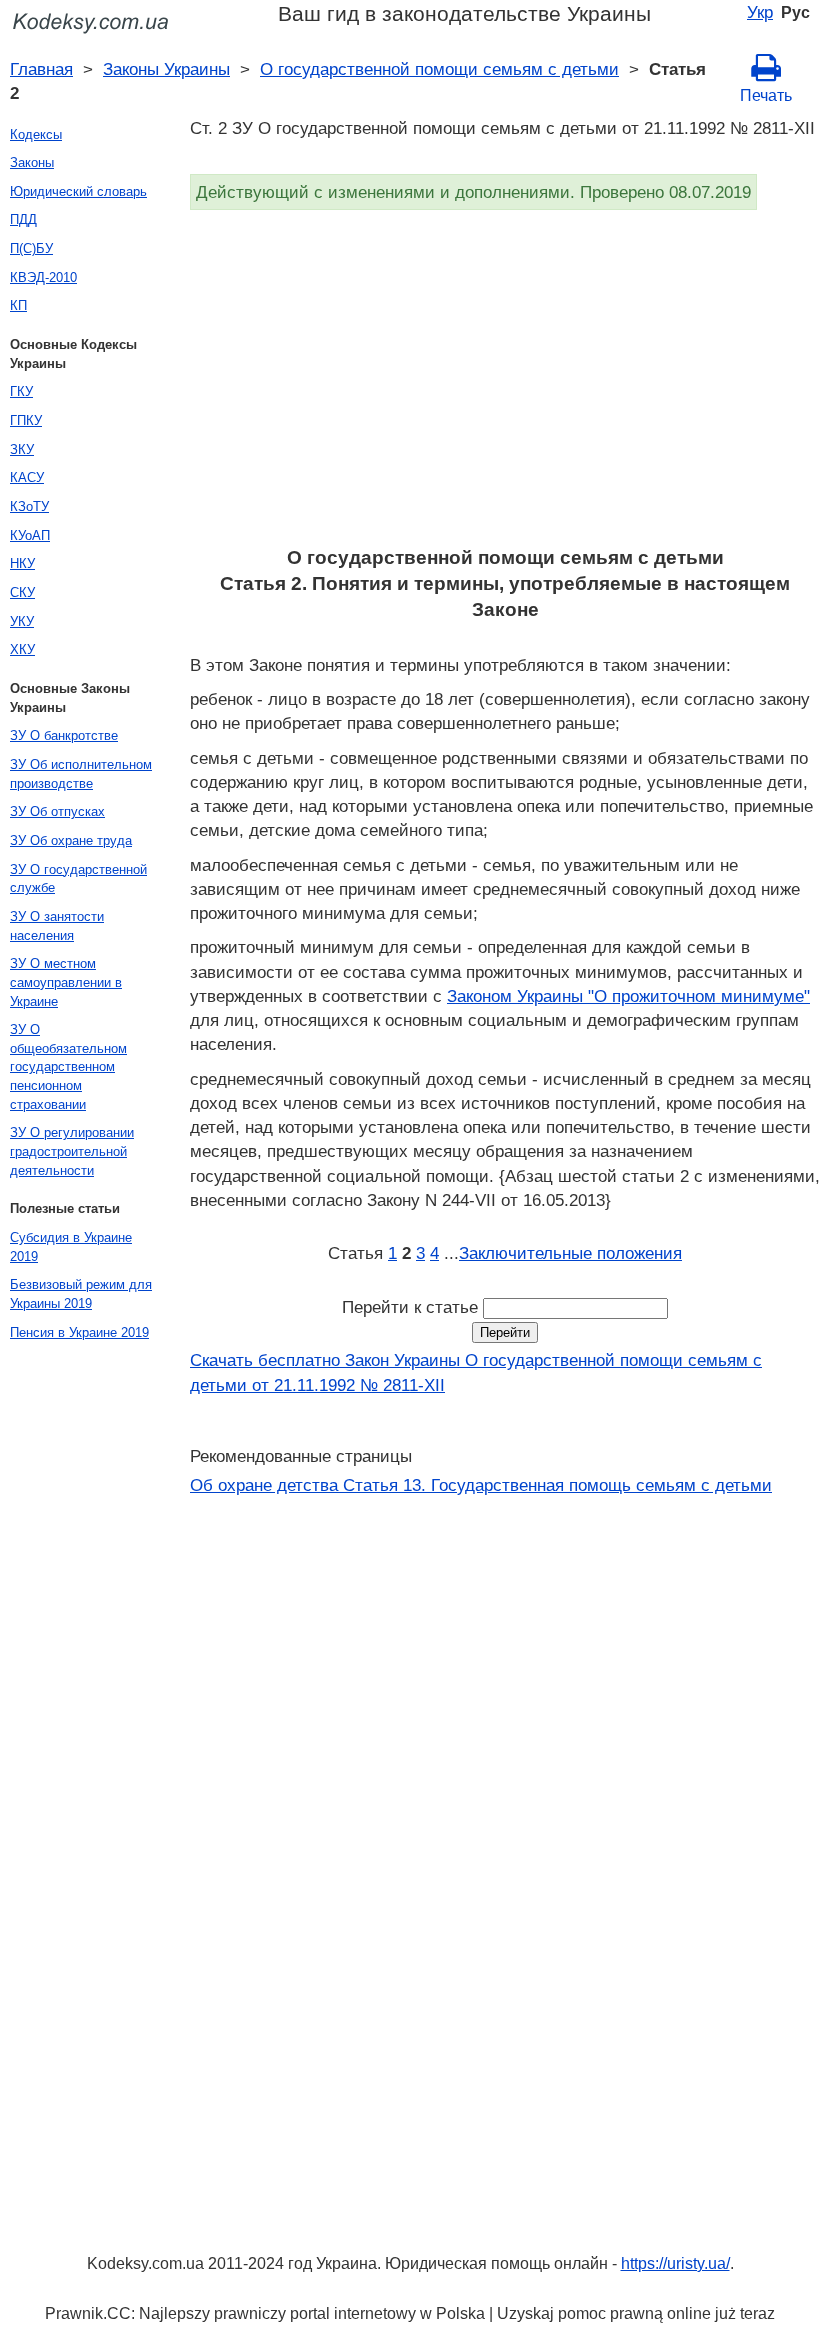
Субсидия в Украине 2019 (71, 1247)
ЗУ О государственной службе (78, 879)
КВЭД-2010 (43, 277)
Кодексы (36, 134)
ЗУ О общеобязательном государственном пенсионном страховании (68, 1067)
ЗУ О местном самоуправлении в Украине (66, 982)
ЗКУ (22, 449)
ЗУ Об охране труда (71, 840)
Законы (32, 162)
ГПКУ (26, 420)
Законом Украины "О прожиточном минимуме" (628, 996)
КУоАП (30, 535)
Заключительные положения (570, 1253)
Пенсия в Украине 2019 (79, 1332)
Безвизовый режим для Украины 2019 (81, 1294)
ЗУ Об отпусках (57, 811)
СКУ (22, 592)
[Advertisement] (505, 385)
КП (18, 305)
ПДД (23, 219)
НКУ (22, 563)
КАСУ (27, 477)
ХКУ (22, 649)
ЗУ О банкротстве (64, 735)
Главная (41, 69)
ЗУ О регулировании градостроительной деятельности (72, 1151)
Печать (766, 95)
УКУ (22, 621)
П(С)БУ (31, 248)
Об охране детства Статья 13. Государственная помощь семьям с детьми (481, 1485)
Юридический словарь (78, 191)
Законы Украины (166, 69)
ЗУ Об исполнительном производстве (81, 774)
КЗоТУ (29, 506)
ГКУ (21, 391)
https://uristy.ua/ (675, 2263)
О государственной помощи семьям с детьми (439, 69)
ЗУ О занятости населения (57, 926)
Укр (760, 12)
